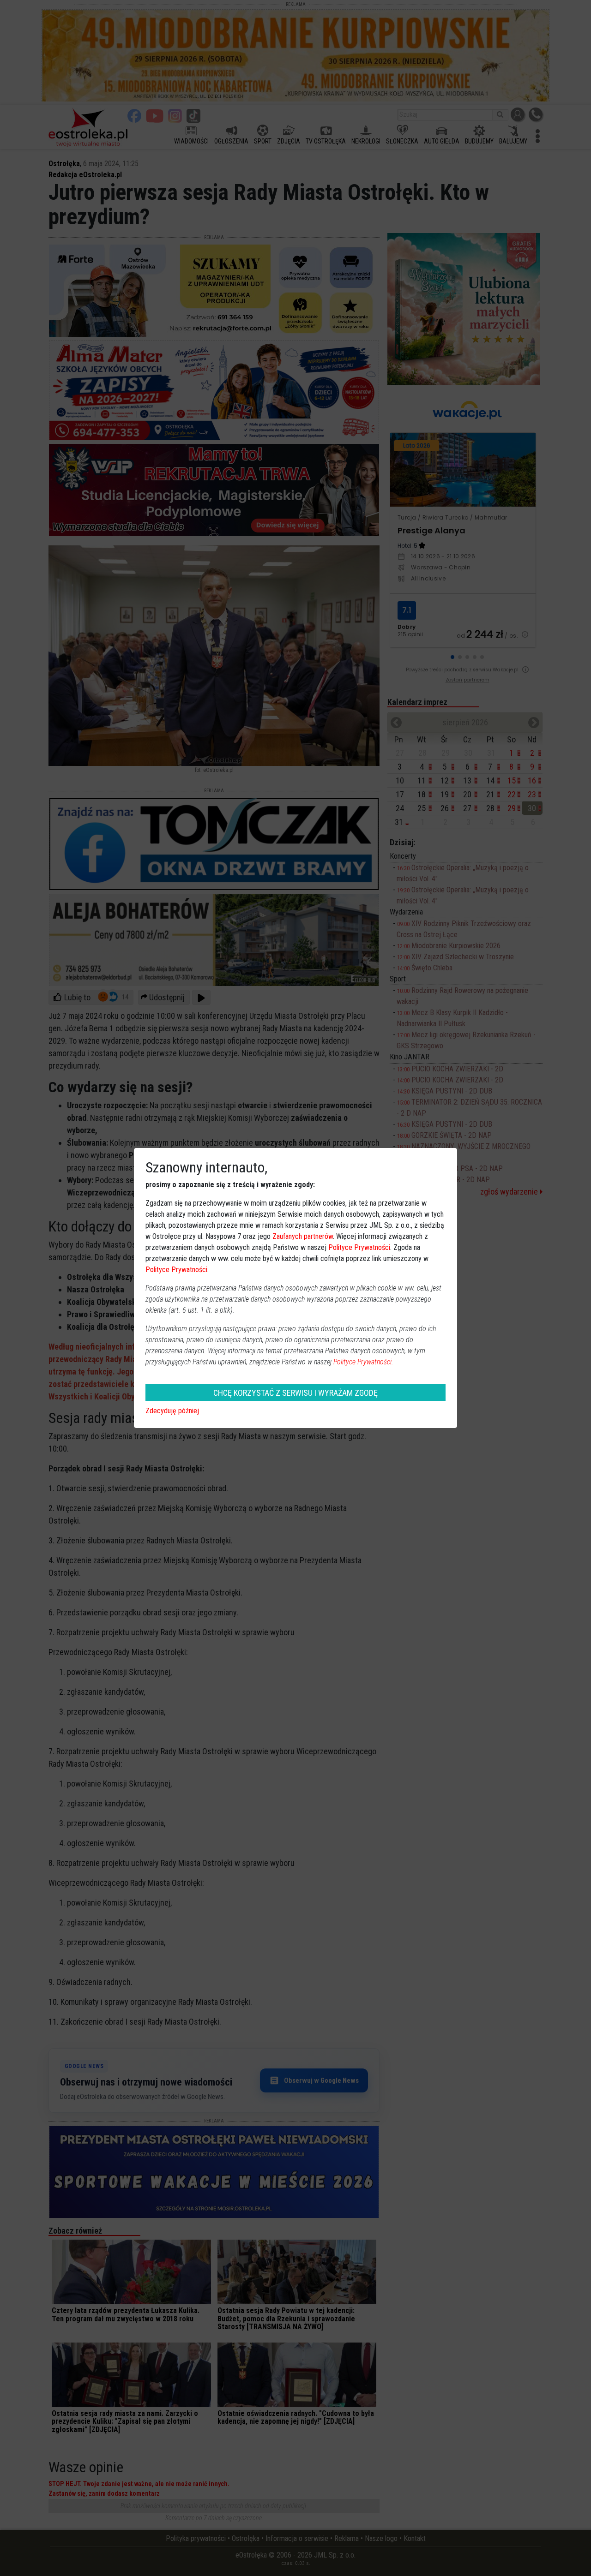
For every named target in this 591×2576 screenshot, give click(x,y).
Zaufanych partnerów (303, 1236)
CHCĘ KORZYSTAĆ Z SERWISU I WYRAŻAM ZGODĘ (295, 1393)
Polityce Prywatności (359, 1247)
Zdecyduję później (172, 1411)
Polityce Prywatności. (363, 1362)
